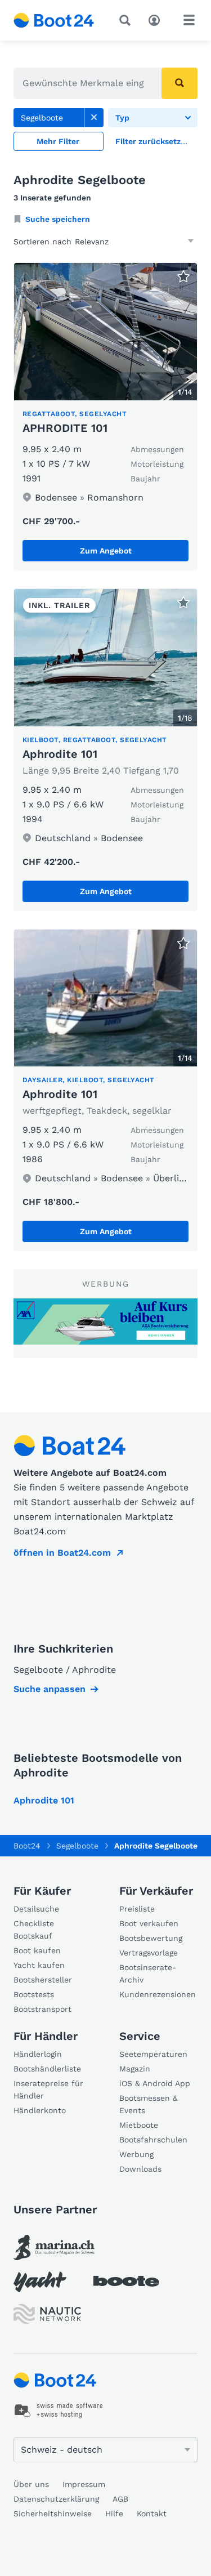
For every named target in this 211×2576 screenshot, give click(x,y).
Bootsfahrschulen (153, 2140)
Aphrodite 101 (60, 754)
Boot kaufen (37, 1950)
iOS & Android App (155, 2083)
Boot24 (27, 1846)
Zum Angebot (106, 551)
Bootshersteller (43, 1980)
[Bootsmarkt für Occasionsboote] (54, 20)
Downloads (140, 2169)
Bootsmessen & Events (149, 2104)
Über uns (31, 2484)
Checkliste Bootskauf (34, 1930)
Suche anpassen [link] (50, 1689)
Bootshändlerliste (47, 2069)
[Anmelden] (157, 19)
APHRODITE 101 (65, 428)
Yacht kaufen (39, 1965)
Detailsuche (36, 1909)
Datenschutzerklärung (56, 2499)
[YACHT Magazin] (40, 2282)
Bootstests (34, 1994)
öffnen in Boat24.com (62, 1553)
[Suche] (127, 20)
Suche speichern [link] (58, 219)
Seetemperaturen (153, 2054)
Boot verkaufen (149, 1923)
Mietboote (139, 2125)
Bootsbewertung (151, 1938)
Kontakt (152, 2514)
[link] (94, 118)
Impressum (84, 2484)
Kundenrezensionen (158, 1994)
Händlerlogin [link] (38, 2054)
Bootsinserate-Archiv (148, 1974)
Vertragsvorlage (149, 1953)
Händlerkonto (40, 2110)
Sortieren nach (42, 242)
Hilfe (114, 2514)
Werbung (136, 2154)
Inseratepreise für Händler (48, 2090)
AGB (120, 2499)
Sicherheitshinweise (53, 2514)
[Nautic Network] (47, 2314)
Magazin (135, 2069)
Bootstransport (42, 2009)
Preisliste (137, 1909)
